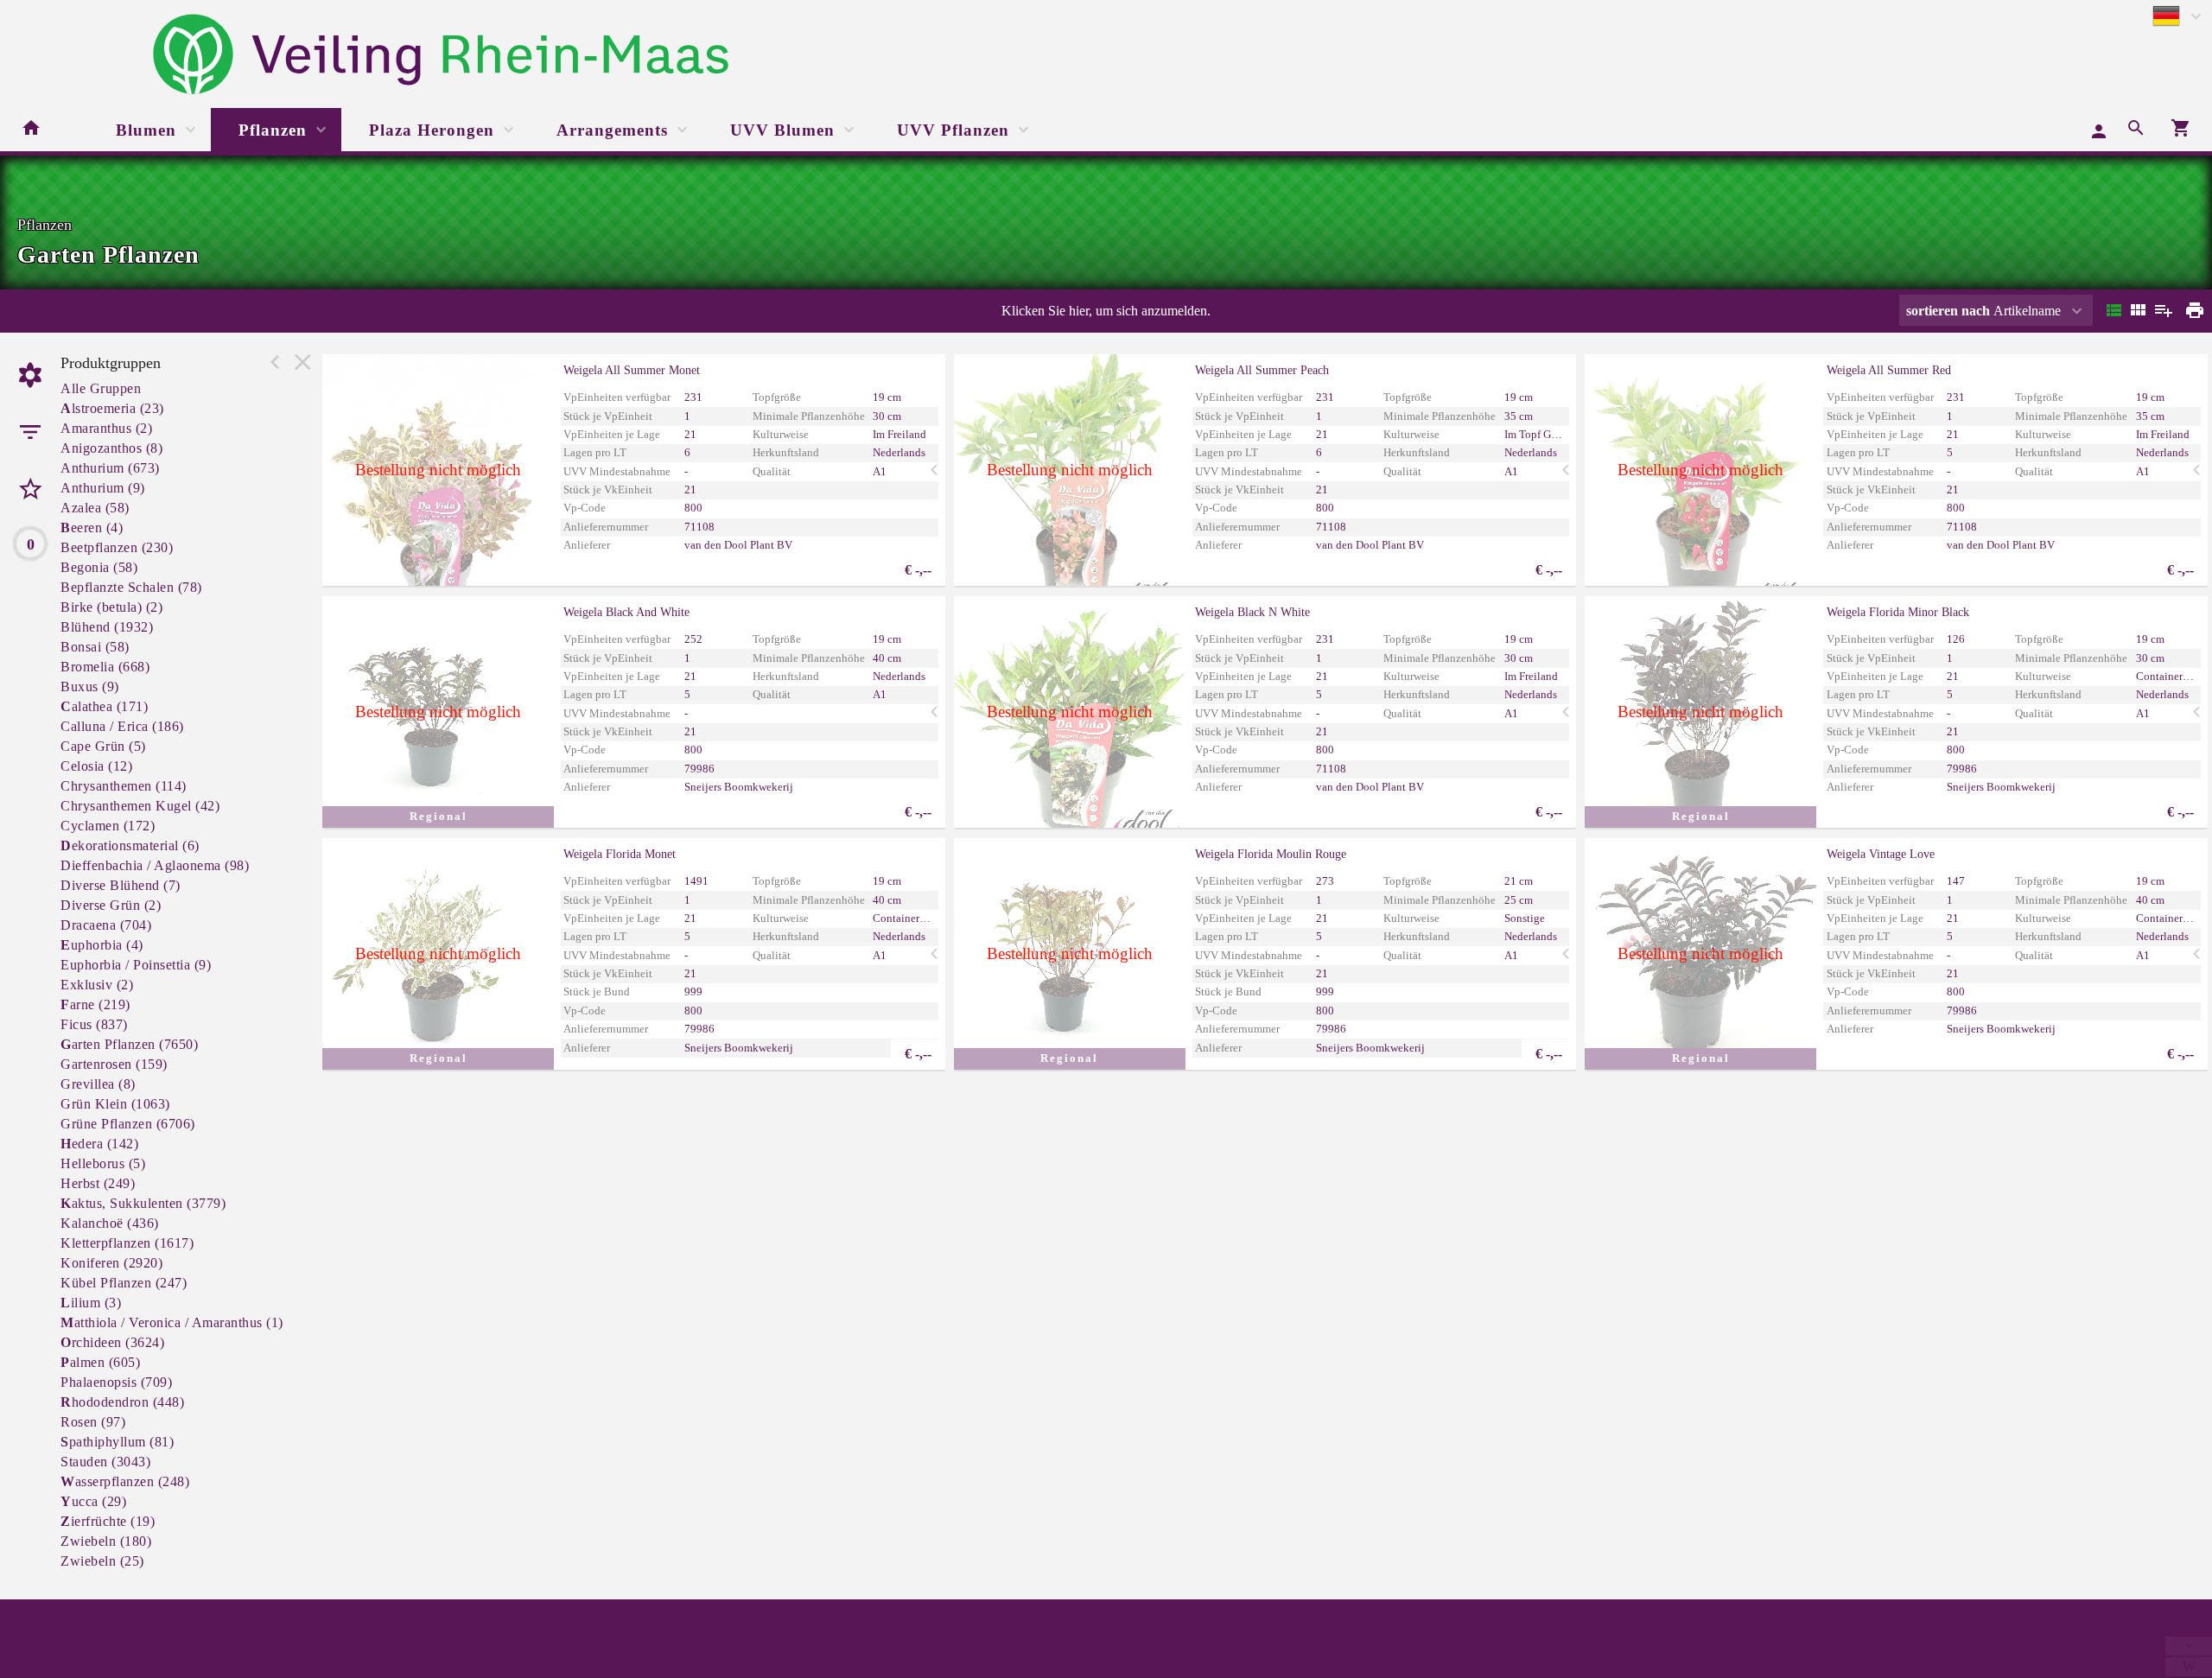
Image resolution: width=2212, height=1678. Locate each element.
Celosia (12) (96, 766)
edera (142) (99, 1144)
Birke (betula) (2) (111, 607)
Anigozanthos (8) (111, 448)
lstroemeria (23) (112, 408)
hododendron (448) (122, 1402)
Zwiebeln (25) (102, 1561)
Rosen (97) (93, 1422)
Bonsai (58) (95, 647)
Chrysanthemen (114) (124, 786)
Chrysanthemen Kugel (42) (140, 806)
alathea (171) (104, 706)
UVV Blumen (782, 130)
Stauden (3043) (105, 1462)
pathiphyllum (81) (117, 1442)
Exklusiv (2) (97, 985)
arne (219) (95, 1004)
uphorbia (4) (102, 945)
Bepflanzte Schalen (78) (131, 587)
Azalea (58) (95, 508)
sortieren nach (1950, 311)
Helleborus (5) (103, 1163)
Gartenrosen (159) (114, 1064)
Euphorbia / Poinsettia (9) (136, 965)
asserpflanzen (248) (125, 1481)
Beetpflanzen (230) (117, 547)
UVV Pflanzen (953, 130)
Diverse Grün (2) (111, 905)
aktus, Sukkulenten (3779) (143, 1203)
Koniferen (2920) (111, 1263)
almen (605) (100, 1362)
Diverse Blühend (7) (121, 885)
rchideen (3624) (112, 1342)
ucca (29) (93, 1501)
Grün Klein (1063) (115, 1104)
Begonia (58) (99, 567)
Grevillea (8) (98, 1084)
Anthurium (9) (103, 488)
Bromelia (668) (105, 667)
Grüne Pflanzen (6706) (128, 1124)
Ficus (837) (94, 1024)
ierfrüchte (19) (108, 1521)
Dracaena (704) (106, 925)
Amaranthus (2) (106, 428)
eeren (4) (92, 528)
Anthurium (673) (110, 468)
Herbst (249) (98, 1183)
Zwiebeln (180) (106, 1541)
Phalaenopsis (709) (116, 1382)
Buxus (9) (90, 686)
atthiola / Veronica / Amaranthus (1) (172, 1322)
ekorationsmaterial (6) (130, 845)
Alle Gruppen (101, 388)
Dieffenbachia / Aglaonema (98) (155, 865)
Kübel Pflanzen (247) (124, 1283)
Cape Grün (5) (103, 746)
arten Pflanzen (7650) (129, 1044)
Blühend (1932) (107, 627)
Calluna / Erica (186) (122, 726)
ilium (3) (91, 1303)
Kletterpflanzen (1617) (127, 1243)
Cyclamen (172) (108, 826)
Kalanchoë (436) (110, 1223)
